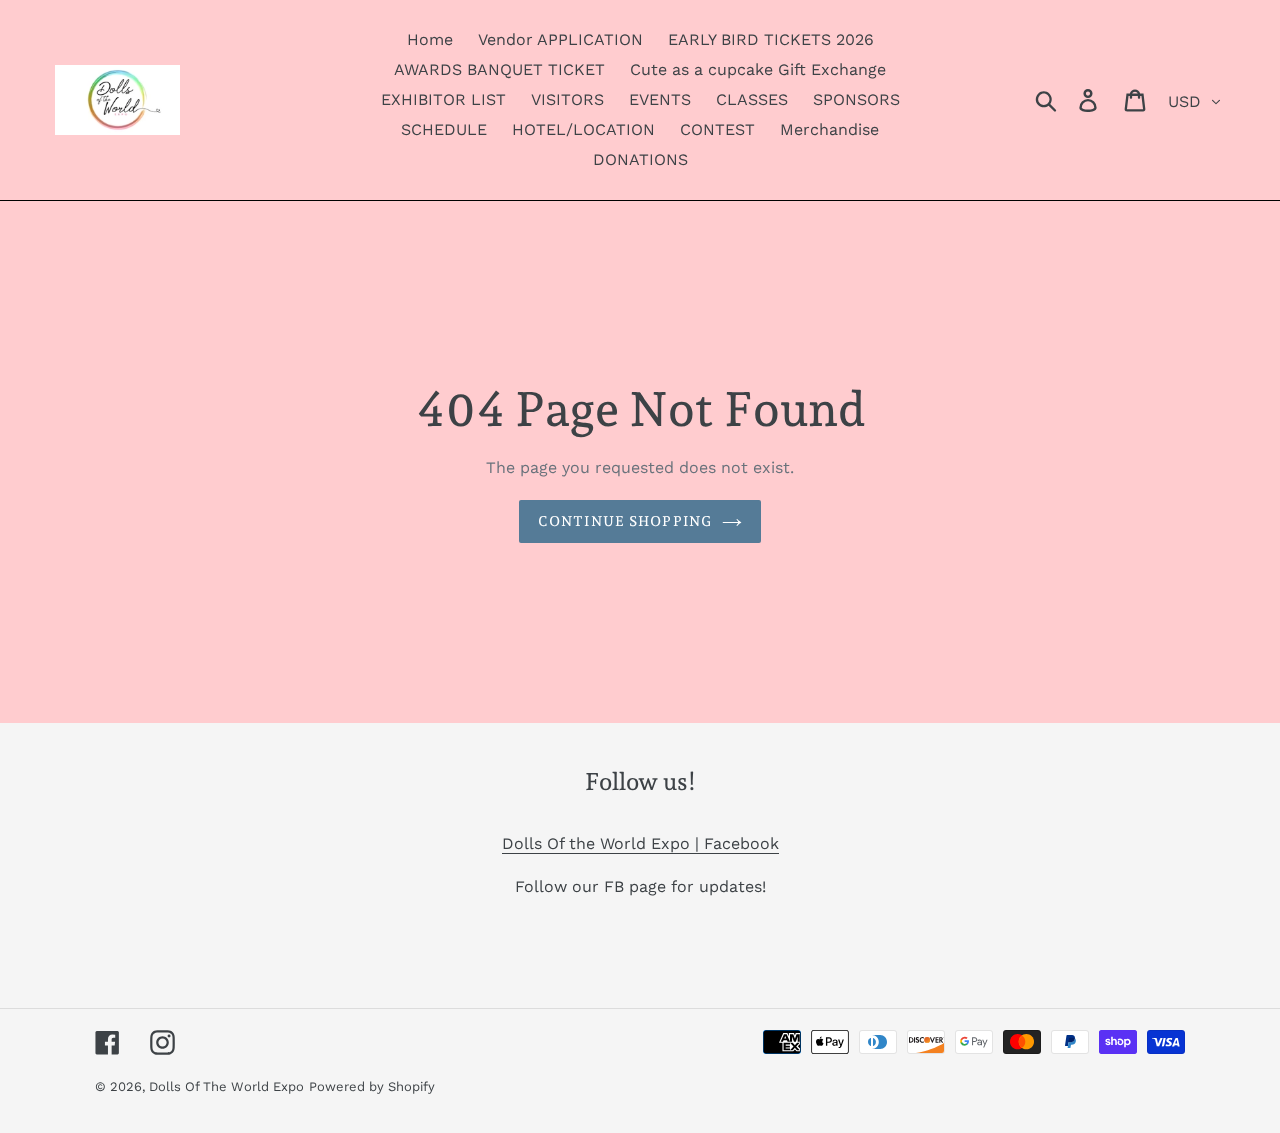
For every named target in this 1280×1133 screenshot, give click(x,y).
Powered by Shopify (372, 1086)
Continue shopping (625, 521)
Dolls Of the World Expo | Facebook (640, 843)
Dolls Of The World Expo (226, 1086)
